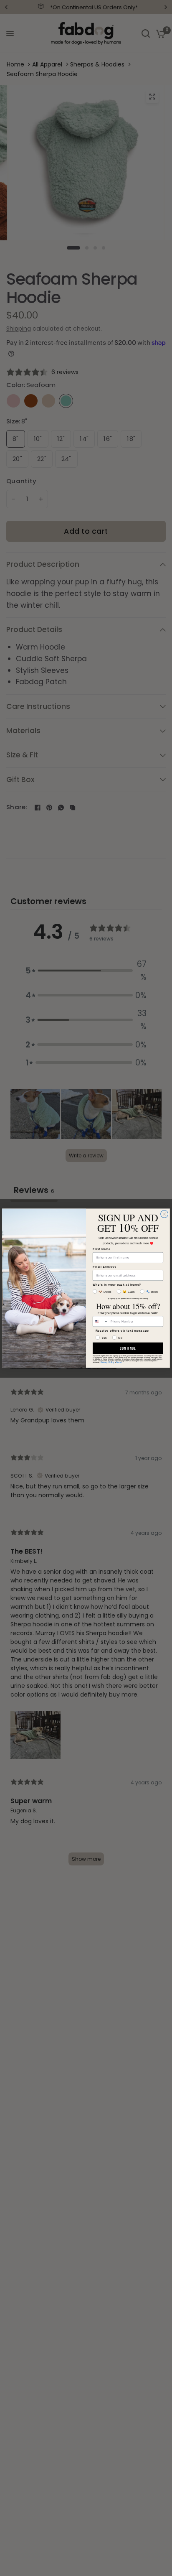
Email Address (105, 1266)
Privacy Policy (107, 1362)
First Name (102, 1249)
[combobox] (100, 1321)
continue (128, 1348)
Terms (119, 1362)
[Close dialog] (164, 1214)
